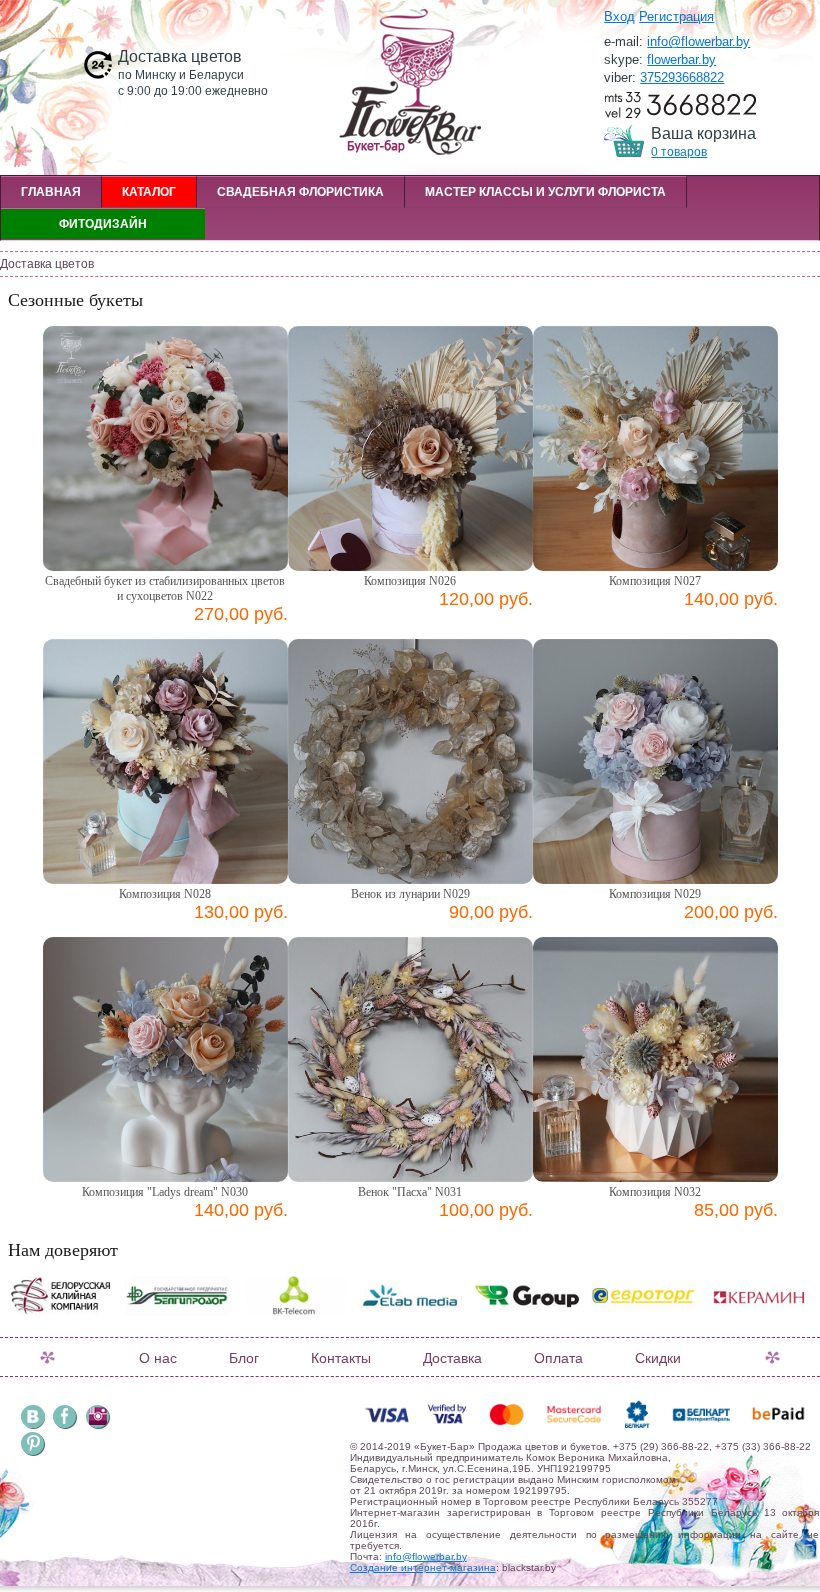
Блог (244, 1358)
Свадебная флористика (300, 192)
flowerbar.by (681, 59)
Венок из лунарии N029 (410, 894)
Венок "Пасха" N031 (410, 1192)
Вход (619, 16)
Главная (51, 192)
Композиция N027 (655, 581)
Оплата (558, 1358)
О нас (158, 1358)
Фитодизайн (103, 224)
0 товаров (679, 152)
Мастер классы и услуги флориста (545, 192)
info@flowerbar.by (698, 41)
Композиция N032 (655, 1192)
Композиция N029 (655, 894)
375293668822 (682, 77)
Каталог (149, 192)
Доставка (452, 1358)
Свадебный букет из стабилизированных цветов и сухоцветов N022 (165, 588)
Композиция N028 (165, 894)
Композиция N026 (410, 581)
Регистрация (676, 16)
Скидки (658, 1358)
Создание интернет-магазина (423, 1567)
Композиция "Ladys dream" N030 (165, 1192)
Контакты (341, 1358)
